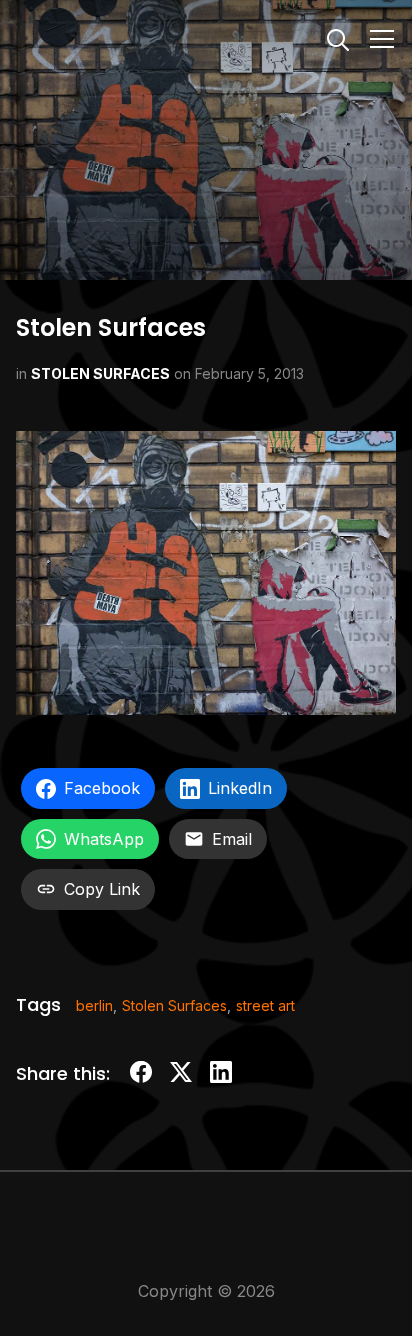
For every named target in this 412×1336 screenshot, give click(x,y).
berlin (94, 1005)
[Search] (338, 38)
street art (265, 1005)
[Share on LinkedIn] (221, 1075)
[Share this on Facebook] (141, 1075)
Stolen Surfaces (174, 1005)
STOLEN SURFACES (100, 373)
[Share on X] (181, 1075)
